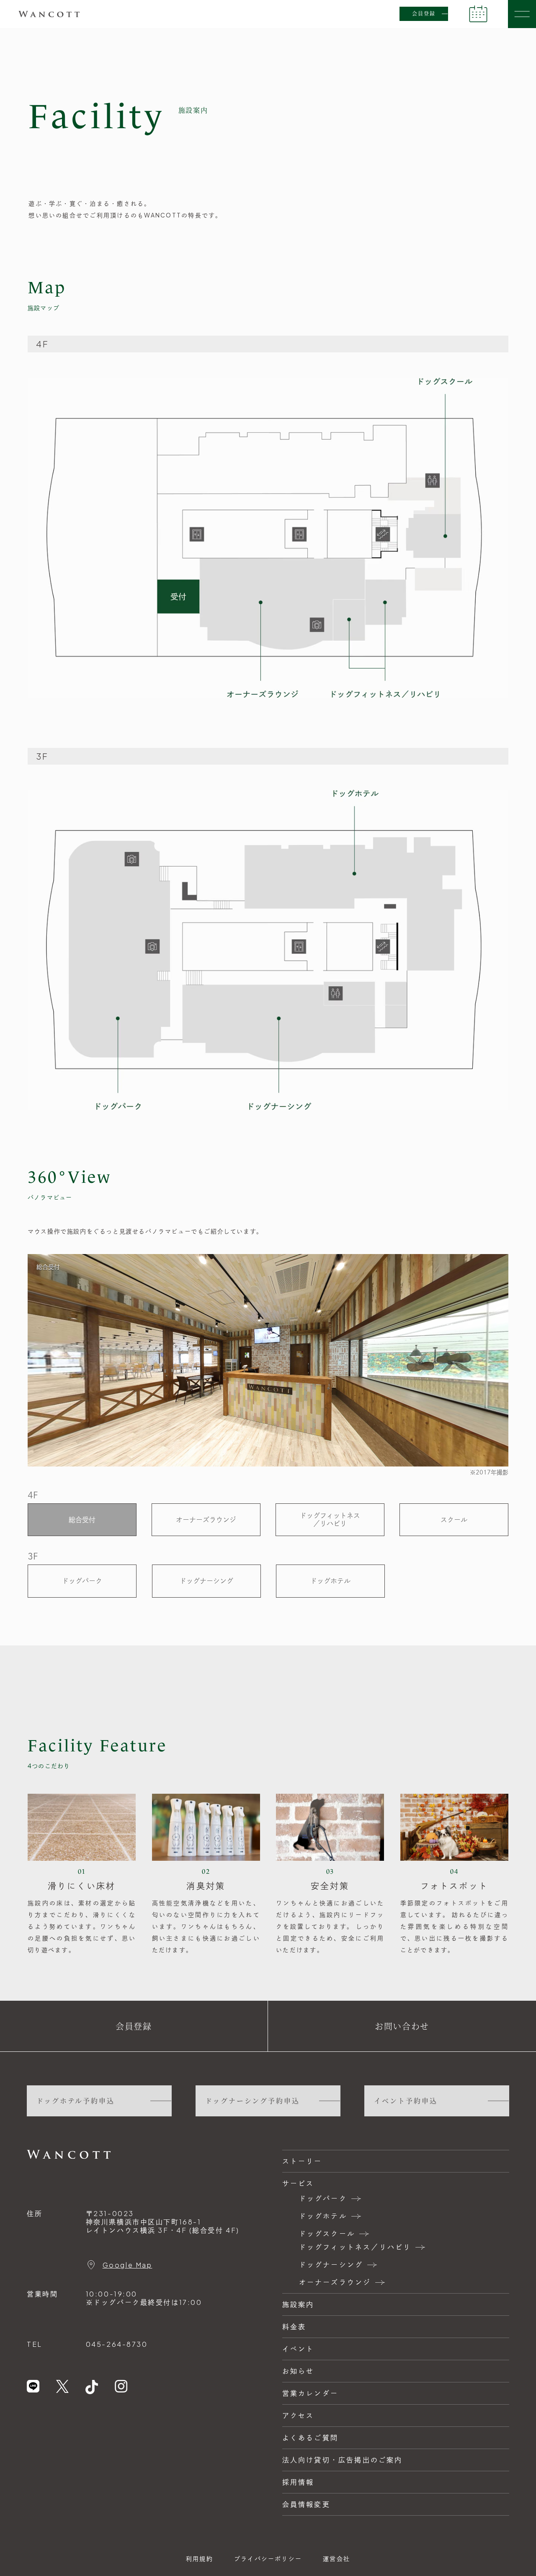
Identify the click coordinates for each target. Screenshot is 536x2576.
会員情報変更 (306, 2504)
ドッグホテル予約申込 (76, 2101)
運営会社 (336, 2558)
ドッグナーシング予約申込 (253, 2101)
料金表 (294, 2326)
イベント (298, 2349)
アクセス (298, 2415)
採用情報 (298, 2482)
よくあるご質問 (310, 2438)
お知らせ (298, 2371)
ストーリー (302, 2161)
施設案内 (298, 2304)
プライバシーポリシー (268, 2558)
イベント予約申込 (406, 2101)
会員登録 (424, 14)
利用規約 (200, 2558)
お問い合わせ (402, 2026)
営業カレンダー (310, 2393)
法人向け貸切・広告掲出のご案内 (343, 2460)
